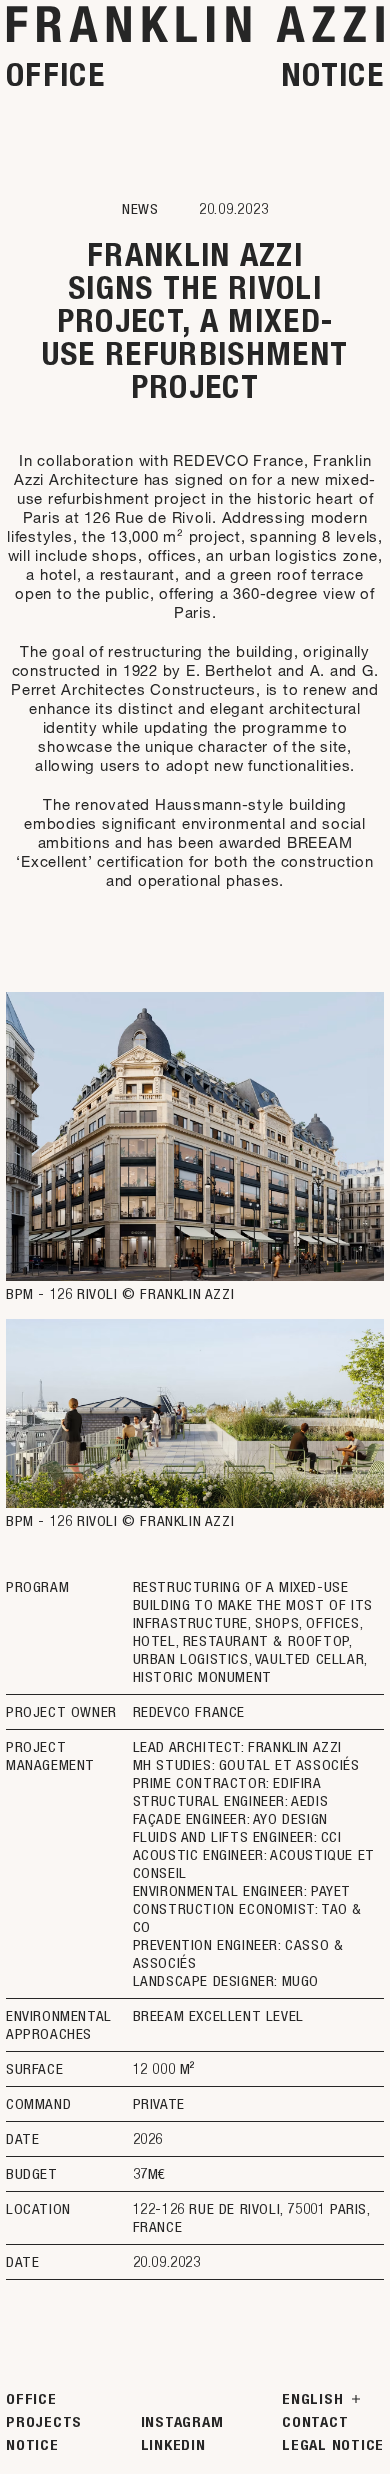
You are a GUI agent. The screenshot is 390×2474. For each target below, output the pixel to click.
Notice (332, 74)
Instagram (182, 2422)
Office (55, 74)
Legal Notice (333, 2445)
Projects (44, 2422)
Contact (315, 2422)
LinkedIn (173, 2445)
